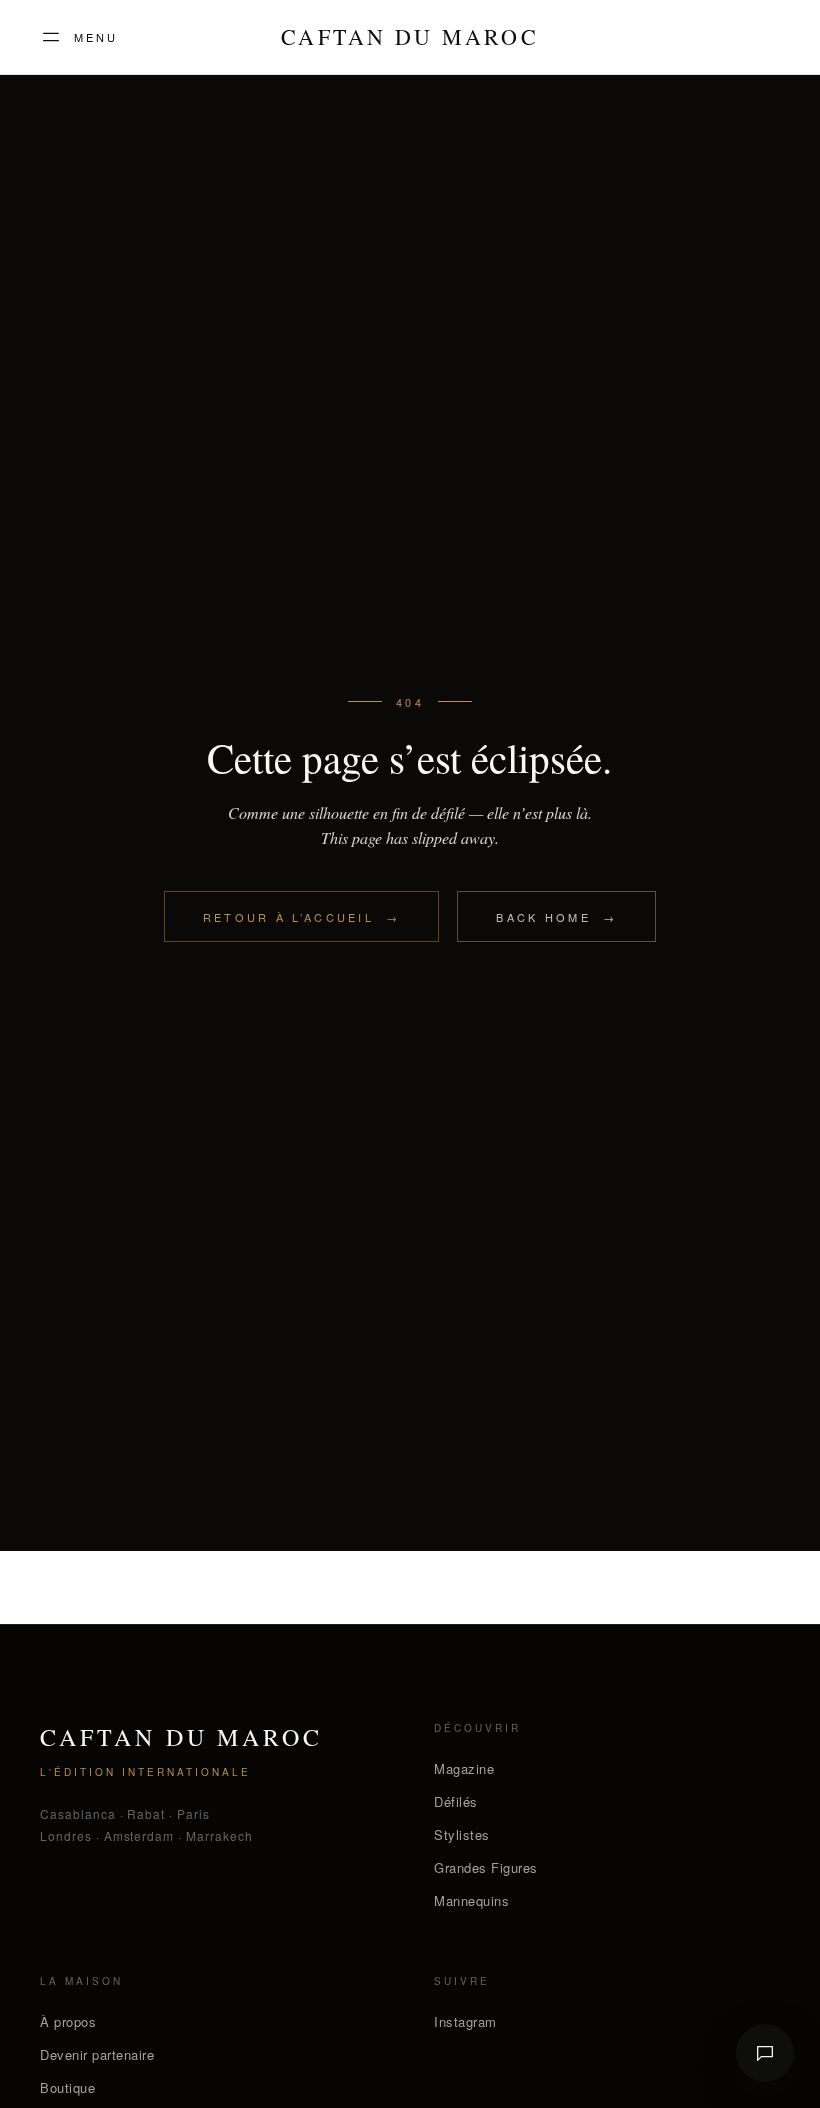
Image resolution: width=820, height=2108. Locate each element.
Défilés (456, 1801)
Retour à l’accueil (302, 917)
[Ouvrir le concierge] (765, 2053)
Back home (556, 917)
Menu (95, 37)
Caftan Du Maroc (409, 37)
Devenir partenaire (97, 2054)
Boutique (67, 2087)
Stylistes (462, 1834)
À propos (68, 2021)
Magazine (464, 1768)
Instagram (465, 2021)
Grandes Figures (486, 1867)
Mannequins (471, 1900)
